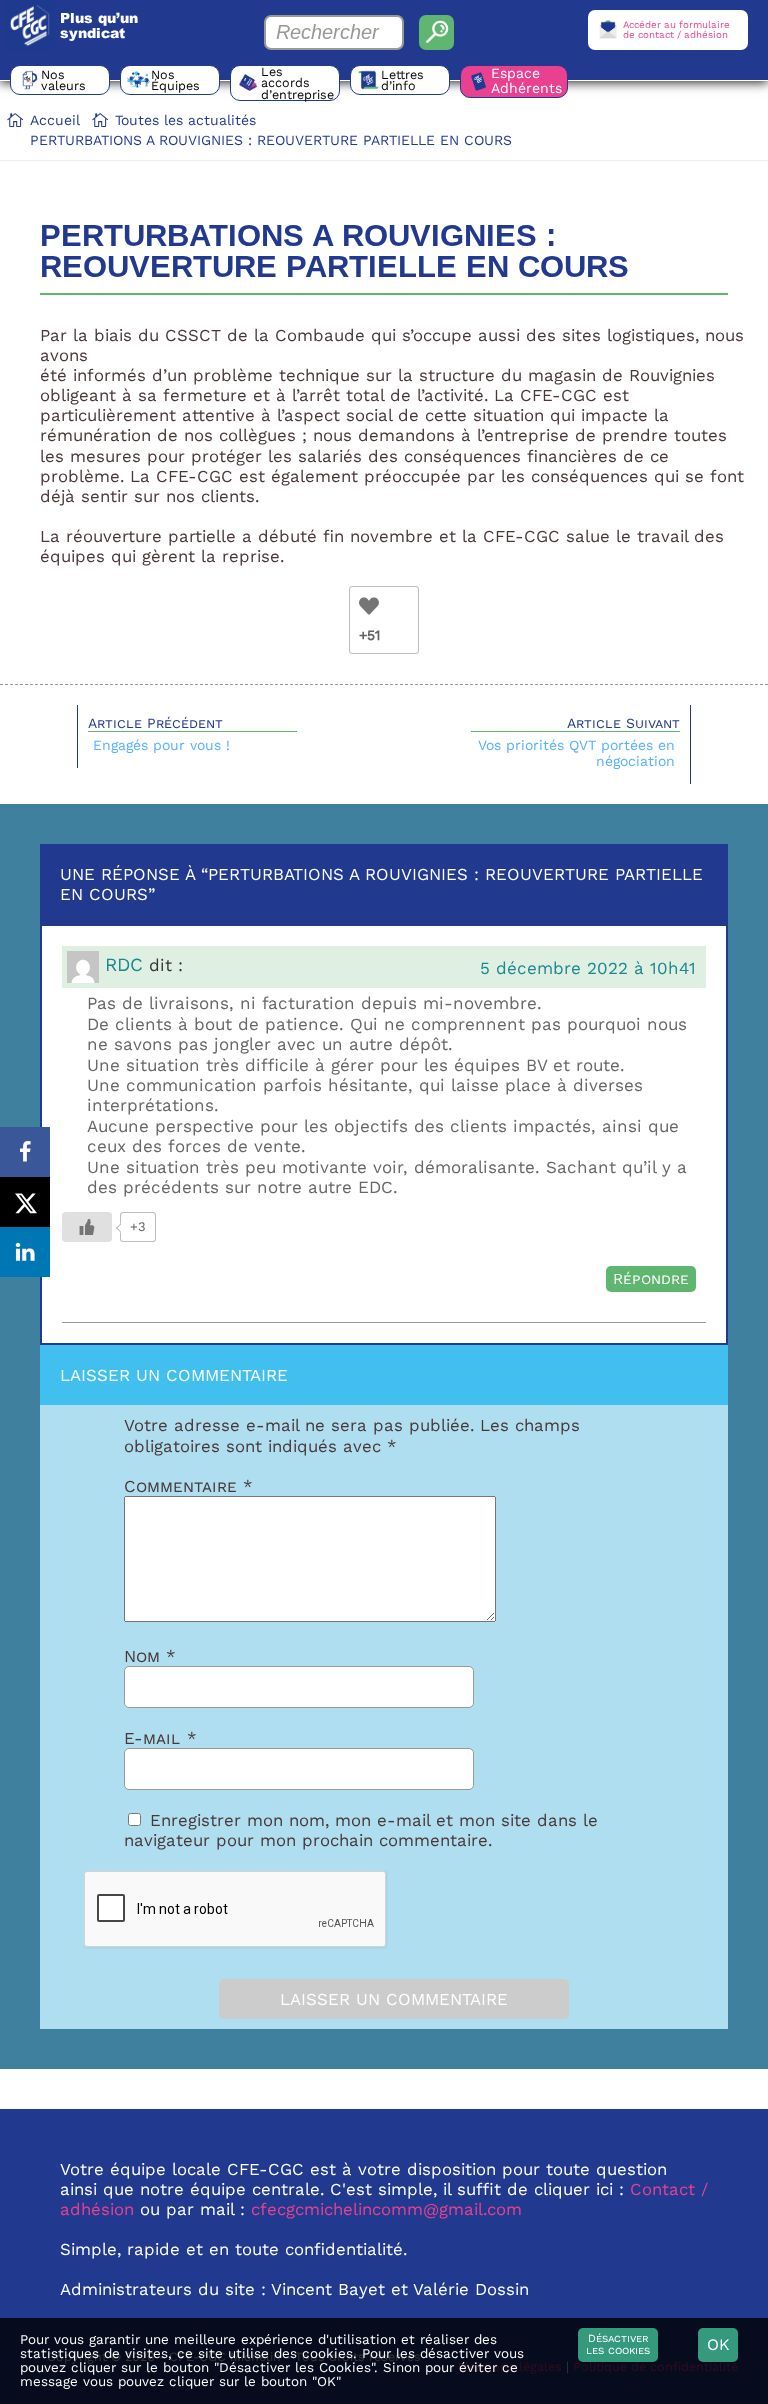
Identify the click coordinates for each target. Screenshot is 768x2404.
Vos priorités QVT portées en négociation (576, 753)
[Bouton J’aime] (369, 606)
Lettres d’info (402, 80)
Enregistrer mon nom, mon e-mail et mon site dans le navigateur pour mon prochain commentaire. (361, 1830)
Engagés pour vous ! (161, 745)
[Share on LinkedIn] (25, 1252)
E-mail (160, 1738)
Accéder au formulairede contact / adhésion (676, 29)
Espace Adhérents (526, 80)
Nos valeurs (63, 80)
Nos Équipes (175, 80)
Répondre (651, 1279)
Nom (150, 1656)
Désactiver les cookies (618, 2344)
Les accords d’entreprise (297, 83)
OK (718, 2344)
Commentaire (188, 1486)
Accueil (55, 120)
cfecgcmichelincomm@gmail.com (386, 2209)
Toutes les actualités (185, 120)
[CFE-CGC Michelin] (30, 25)
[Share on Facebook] (25, 1152)
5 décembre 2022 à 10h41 (588, 968)
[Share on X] (25, 1202)
